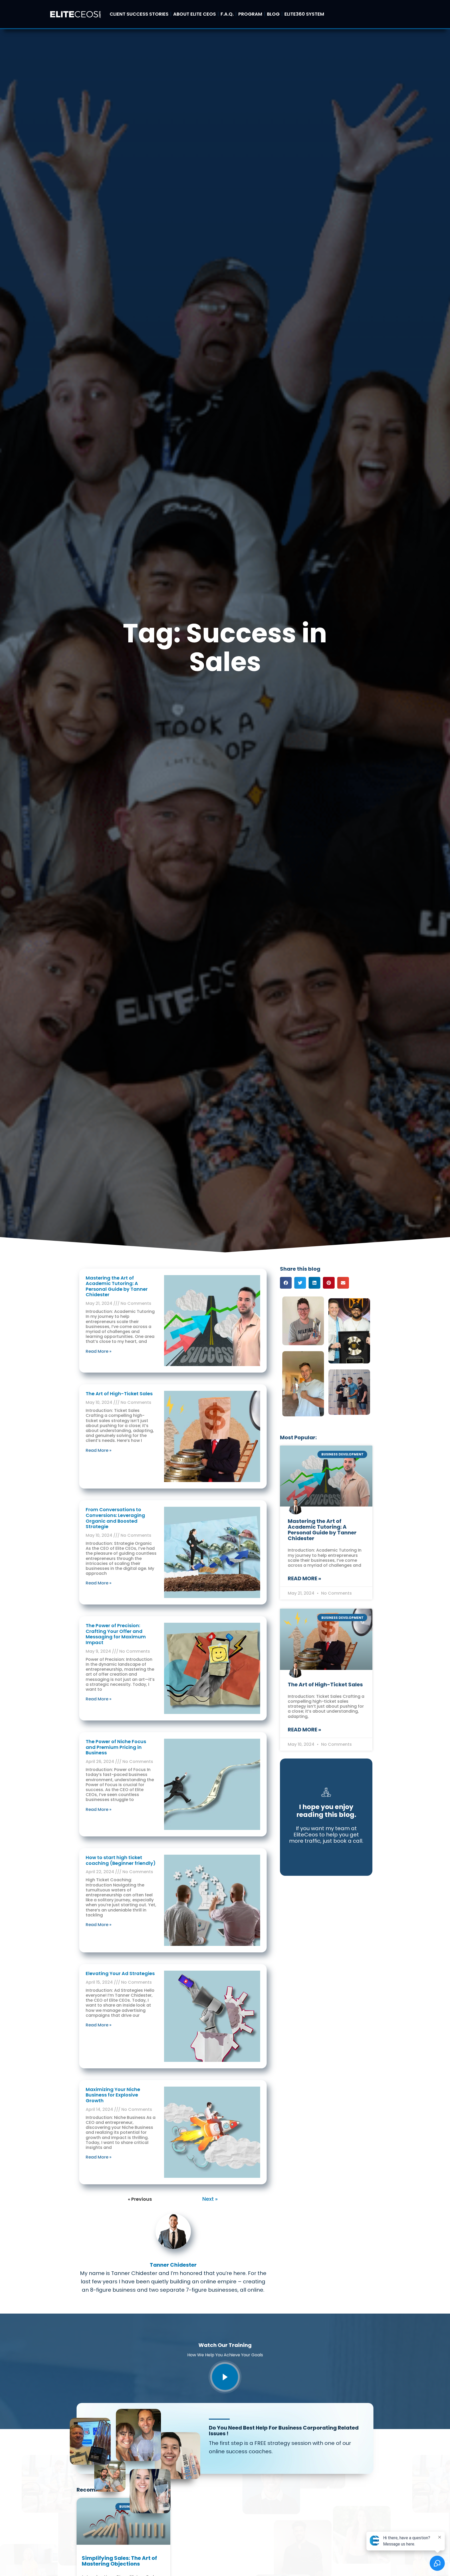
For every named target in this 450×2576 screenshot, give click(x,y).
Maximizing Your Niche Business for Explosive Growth (113, 2095)
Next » (210, 2199)
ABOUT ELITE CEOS (195, 14)
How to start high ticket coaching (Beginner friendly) (121, 1860)
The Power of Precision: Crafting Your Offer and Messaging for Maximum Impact (116, 1634)
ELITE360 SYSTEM (304, 14)
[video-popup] (225, 2377)
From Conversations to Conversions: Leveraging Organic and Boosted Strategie (115, 1518)
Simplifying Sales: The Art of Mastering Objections (119, 2561)
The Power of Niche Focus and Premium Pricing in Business (116, 1747)
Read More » (99, 1351)
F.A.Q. (227, 14)
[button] (286, 1283)
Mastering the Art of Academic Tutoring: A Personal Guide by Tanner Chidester (117, 1286)
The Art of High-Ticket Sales (119, 1394)
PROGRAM (250, 14)
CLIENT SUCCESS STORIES (139, 14)
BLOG (273, 14)
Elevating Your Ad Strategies (120, 1973)
